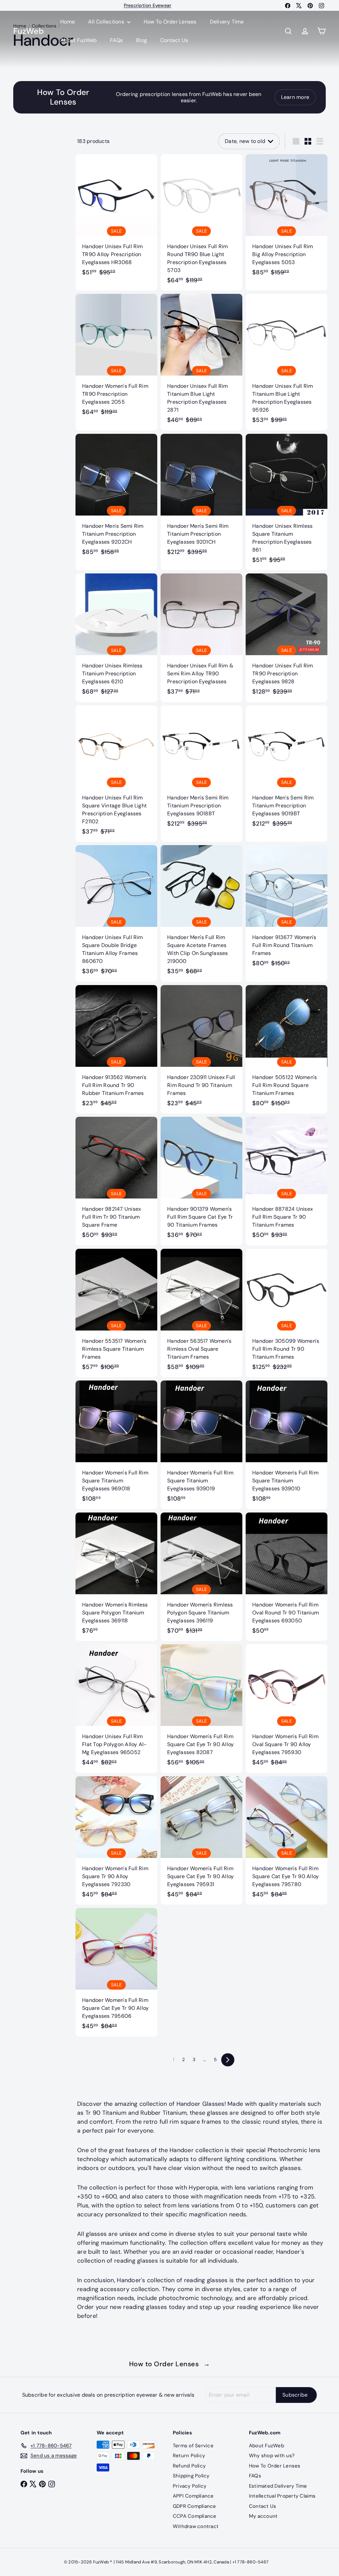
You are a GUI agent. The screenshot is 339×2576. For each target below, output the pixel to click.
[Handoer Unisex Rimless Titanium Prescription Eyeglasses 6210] (116, 638)
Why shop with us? (272, 2456)
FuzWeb (28, 31)
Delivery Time (227, 22)
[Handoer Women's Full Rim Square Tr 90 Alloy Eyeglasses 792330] (116, 1841)
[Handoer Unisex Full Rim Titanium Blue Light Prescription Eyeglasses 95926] (287, 362)
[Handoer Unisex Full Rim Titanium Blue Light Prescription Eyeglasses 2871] (201, 362)
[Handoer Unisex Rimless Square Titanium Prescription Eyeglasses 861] (287, 502)
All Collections (107, 22)
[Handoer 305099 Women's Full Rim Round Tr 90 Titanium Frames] (287, 1313)
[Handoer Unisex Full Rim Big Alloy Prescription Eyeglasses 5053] (287, 219)
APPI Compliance (193, 2496)
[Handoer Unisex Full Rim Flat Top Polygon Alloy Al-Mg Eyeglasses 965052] (116, 1709)
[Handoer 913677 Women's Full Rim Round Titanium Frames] (287, 909)
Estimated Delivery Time (278, 2486)
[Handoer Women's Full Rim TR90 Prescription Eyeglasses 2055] (116, 358)
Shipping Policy (191, 2476)
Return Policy (189, 2456)
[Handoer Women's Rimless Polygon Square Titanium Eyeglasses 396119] (201, 1577)
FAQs (116, 40)
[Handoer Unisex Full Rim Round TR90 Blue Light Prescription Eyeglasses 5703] (201, 223)
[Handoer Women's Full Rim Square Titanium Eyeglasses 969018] (116, 1445)
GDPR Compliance (194, 2506)
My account (263, 2516)
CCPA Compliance (195, 2516)
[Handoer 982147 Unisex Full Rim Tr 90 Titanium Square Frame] (116, 1181)
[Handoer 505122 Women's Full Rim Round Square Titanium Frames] (287, 1049)
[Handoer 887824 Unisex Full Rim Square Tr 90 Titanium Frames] (287, 1181)
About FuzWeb (78, 40)
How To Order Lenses (170, 22)
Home (68, 22)
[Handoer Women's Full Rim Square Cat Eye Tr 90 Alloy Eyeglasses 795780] (287, 1841)
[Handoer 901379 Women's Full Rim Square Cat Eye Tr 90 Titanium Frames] (201, 1181)
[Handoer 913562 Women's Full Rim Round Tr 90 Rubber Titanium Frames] (116, 1049)
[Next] (228, 2060)
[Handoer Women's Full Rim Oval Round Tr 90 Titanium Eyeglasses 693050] (287, 1577)
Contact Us (174, 40)
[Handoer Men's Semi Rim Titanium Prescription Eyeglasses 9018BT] (201, 770)
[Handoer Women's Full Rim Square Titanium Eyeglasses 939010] (287, 1445)
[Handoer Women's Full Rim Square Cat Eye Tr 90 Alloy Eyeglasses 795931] (201, 1841)
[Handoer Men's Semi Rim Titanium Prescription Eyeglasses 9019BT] (287, 770)
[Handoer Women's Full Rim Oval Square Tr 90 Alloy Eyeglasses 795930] (287, 1709)
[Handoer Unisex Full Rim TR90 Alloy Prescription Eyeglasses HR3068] (116, 219)
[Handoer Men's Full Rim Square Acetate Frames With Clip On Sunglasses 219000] (201, 913)
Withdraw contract (196, 2526)
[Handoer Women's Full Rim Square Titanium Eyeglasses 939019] (201, 1445)
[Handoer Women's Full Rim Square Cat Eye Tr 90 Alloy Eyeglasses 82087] (201, 1709)
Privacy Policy (190, 2486)
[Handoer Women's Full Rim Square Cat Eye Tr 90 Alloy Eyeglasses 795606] (116, 1972)
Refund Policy (189, 2466)
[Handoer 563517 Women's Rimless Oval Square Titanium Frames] (201, 1313)
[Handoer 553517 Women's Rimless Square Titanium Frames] (116, 1313)
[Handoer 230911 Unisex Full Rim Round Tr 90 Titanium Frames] (201, 1049)
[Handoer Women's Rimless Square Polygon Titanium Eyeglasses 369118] (116, 1577)
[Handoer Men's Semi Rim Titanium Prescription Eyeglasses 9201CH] (201, 498)
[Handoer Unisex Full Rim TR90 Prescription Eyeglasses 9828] (287, 638)
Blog (142, 40)
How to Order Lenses (170, 2364)
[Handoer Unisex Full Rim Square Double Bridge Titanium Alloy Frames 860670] (116, 913)
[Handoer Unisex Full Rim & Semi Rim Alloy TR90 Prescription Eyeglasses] (201, 638)
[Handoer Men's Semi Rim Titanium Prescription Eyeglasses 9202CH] (116, 498)
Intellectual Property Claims (282, 2496)
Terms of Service (193, 2446)
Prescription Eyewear (148, 5)
